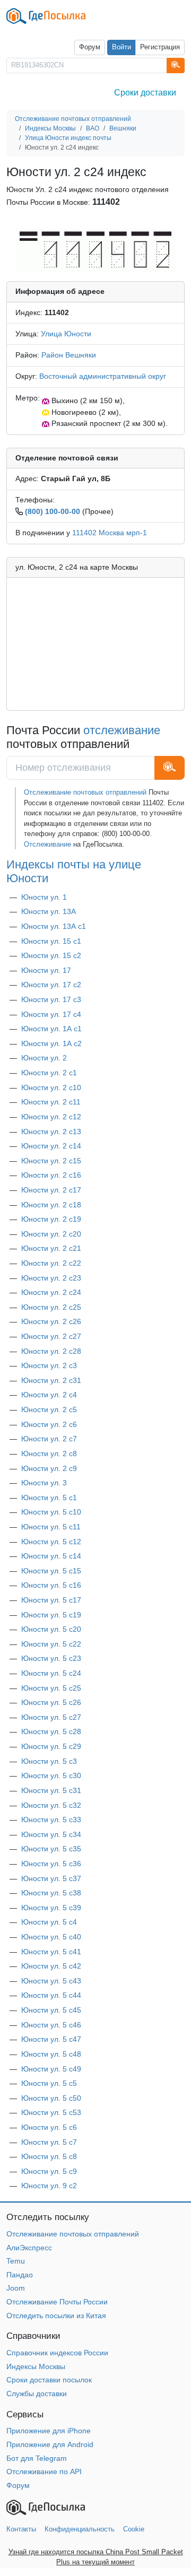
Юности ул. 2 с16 (51, 1175)
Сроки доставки (145, 93)
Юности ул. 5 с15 (51, 1571)
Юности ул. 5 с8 (49, 2156)
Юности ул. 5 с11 (51, 1527)
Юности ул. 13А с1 (54, 926)
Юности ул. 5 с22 (51, 1644)
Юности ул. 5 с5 (49, 2083)
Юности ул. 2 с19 (51, 1219)
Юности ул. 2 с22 (51, 1263)
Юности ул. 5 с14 (51, 1556)
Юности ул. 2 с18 (51, 1205)
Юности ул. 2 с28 (51, 1351)
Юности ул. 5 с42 (51, 1966)
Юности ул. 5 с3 (49, 1761)
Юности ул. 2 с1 (49, 1073)
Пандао (20, 2275)
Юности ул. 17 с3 (51, 999)
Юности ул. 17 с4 (51, 1014)
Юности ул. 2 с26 (51, 1321)
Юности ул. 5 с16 (51, 1585)
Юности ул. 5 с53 (51, 2112)
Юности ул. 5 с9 (49, 2171)
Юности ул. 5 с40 (51, 1937)
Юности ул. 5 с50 (51, 2098)
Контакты (21, 2529)
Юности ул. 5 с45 (51, 2010)
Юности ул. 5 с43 (51, 1981)
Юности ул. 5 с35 (51, 1849)
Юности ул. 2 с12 (51, 1117)
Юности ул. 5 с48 (51, 2054)
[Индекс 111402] (95, 250)
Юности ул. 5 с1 (49, 1498)
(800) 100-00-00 (53, 511)
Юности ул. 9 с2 (49, 2186)
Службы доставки (37, 2394)
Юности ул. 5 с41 (51, 1952)
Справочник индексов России (57, 2353)
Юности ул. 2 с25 (51, 1307)
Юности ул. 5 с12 (51, 1542)
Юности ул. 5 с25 (51, 1688)
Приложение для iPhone (49, 2431)
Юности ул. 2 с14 (51, 1146)
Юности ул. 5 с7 (49, 2142)
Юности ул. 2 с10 (51, 1087)
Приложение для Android (50, 2444)
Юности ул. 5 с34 (51, 1834)
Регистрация (160, 47)
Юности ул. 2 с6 (49, 1424)
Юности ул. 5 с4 (49, 1922)
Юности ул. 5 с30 (51, 1776)
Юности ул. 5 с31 (51, 1790)
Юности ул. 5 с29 (51, 1746)
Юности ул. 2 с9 (49, 1468)
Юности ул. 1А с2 (51, 1043)
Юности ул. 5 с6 (49, 2127)
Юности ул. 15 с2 (51, 955)
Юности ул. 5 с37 (51, 1878)
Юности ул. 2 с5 (49, 1409)
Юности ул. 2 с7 (49, 1439)
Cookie (134, 2529)
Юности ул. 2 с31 (51, 1380)
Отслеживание (47, 844)
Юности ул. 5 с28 (51, 1731)
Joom (16, 2288)
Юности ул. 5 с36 (51, 1864)
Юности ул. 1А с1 (51, 1029)
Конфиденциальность (80, 2529)
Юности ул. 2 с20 (51, 1234)
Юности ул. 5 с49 (51, 2069)
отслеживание (122, 730)
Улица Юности (66, 334)
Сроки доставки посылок (49, 2380)
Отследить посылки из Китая (56, 2316)
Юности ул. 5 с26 (51, 1702)
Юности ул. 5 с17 (51, 1600)
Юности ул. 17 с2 (51, 985)
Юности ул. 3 (44, 1483)
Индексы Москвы (36, 2366)
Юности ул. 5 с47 (51, 2039)
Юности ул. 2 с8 (49, 1454)
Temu (16, 2261)
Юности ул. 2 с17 (51, 1190)
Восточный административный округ (103, 376)
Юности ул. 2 (44, 1058)
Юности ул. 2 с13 (51, 1132)
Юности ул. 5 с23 (51, 1658)
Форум (90, 47)
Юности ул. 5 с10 (51, 1512)
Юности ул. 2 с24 (51, 1292)
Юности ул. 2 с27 (51, 1336)
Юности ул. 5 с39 (51, 1908)
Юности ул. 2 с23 (51, 1278)
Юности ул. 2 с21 (51, 1248)
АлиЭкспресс (29, 2248)
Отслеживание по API (44, 2471)
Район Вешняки (69, 355)
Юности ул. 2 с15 (51, 1161)
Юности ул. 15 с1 (51, 941)
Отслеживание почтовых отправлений (85, 792)
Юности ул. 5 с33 (51, 1820)
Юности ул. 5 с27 (51, 1717)
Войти (121, 47)
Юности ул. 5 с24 (51, 1673)
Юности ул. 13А (49, 911)
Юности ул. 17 (46, 970)
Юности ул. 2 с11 (51, 1102)
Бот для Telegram (37, 2458)
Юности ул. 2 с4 (49, 1395)
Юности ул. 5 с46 (51, 2025)
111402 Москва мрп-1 (110, 533)
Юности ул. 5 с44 (51, 1995)
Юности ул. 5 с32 (51, 1805)
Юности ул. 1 (44, 897)
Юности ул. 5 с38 (51, 1893)
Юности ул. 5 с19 (51, 1615)
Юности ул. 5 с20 (51, 1629)
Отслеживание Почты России (57, 2302)
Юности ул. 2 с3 (49, 1365)
